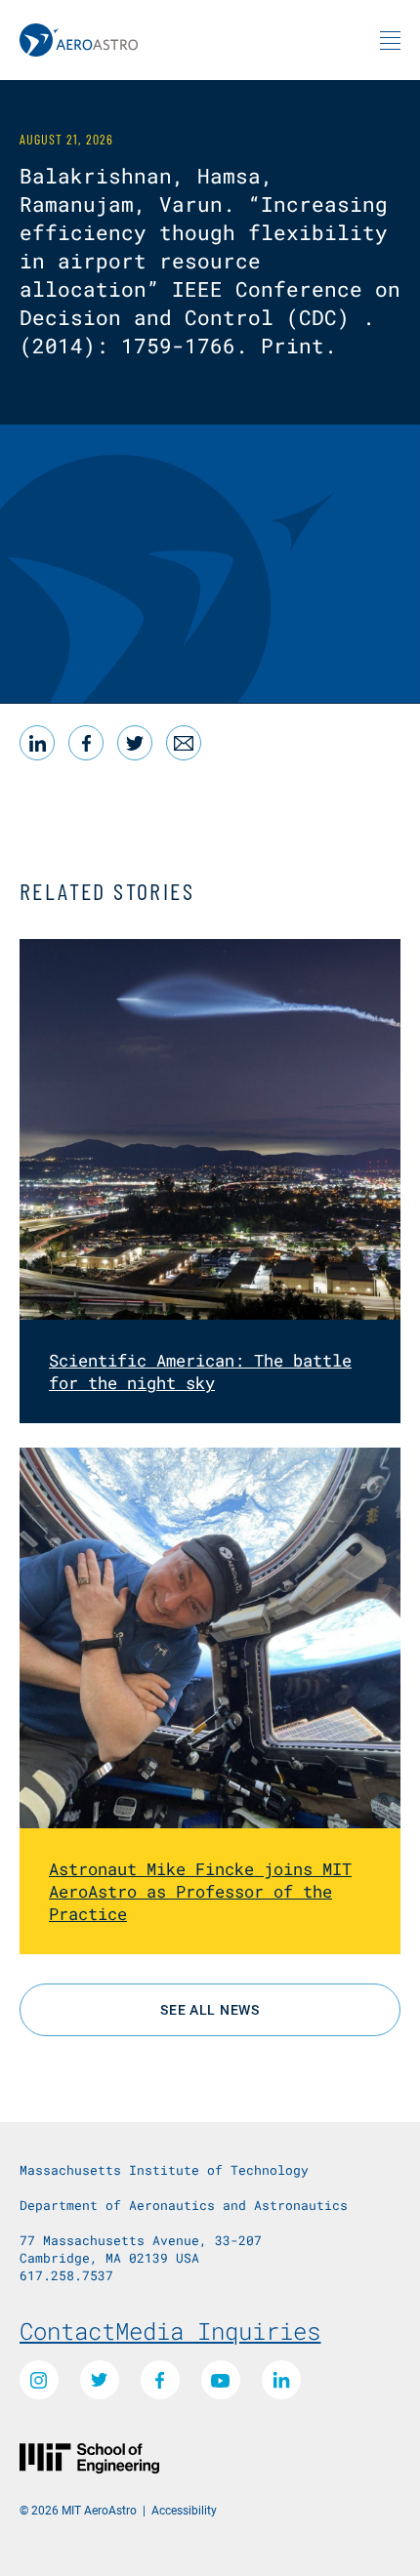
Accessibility (184, 2510)
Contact (67, 2331)
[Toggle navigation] (390, 40)
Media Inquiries (218, 2331)
